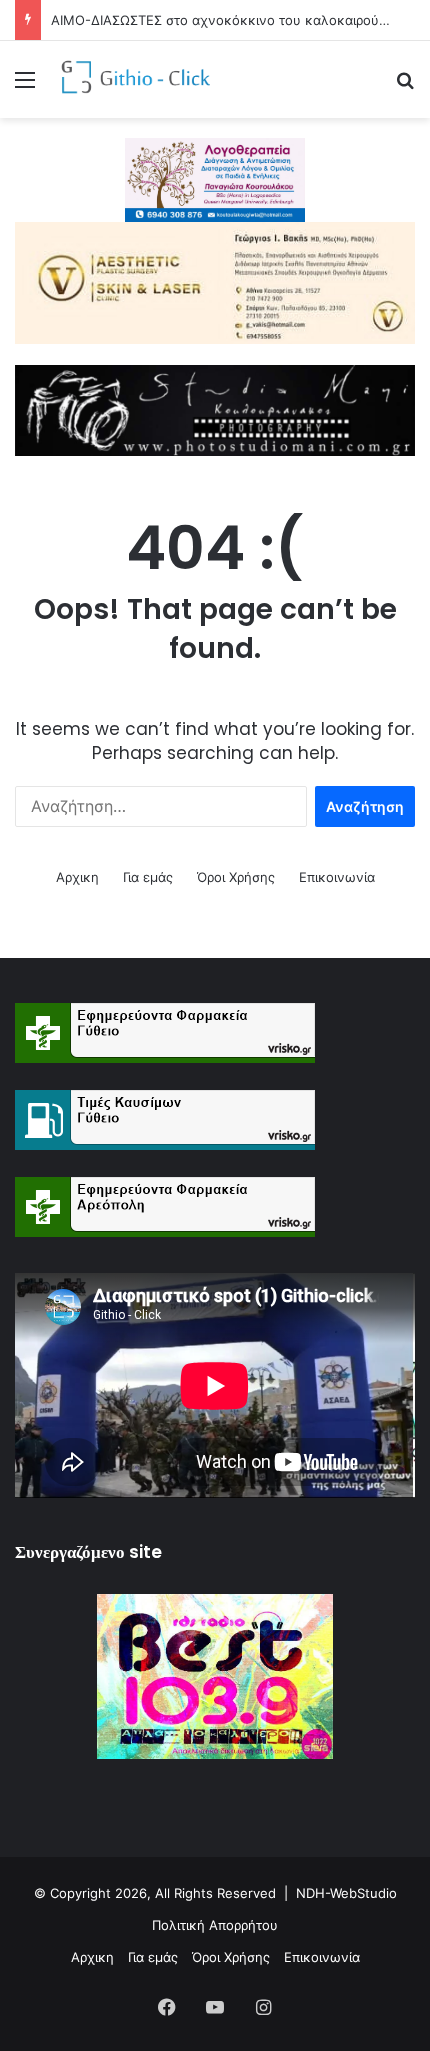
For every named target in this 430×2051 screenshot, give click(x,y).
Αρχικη (77, 877)
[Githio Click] (130, 79)
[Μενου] (25, 86)
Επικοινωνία (337, 877)
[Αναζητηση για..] (405, 86)
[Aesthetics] (215, 281)
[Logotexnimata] (215, 179)
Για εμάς (148, 877)
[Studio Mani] (215, 409)
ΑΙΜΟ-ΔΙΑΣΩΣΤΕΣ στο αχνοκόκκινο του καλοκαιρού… (220, 20)
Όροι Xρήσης (236, 877)
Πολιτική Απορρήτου (215, 1925)
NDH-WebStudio (346, 1893)
